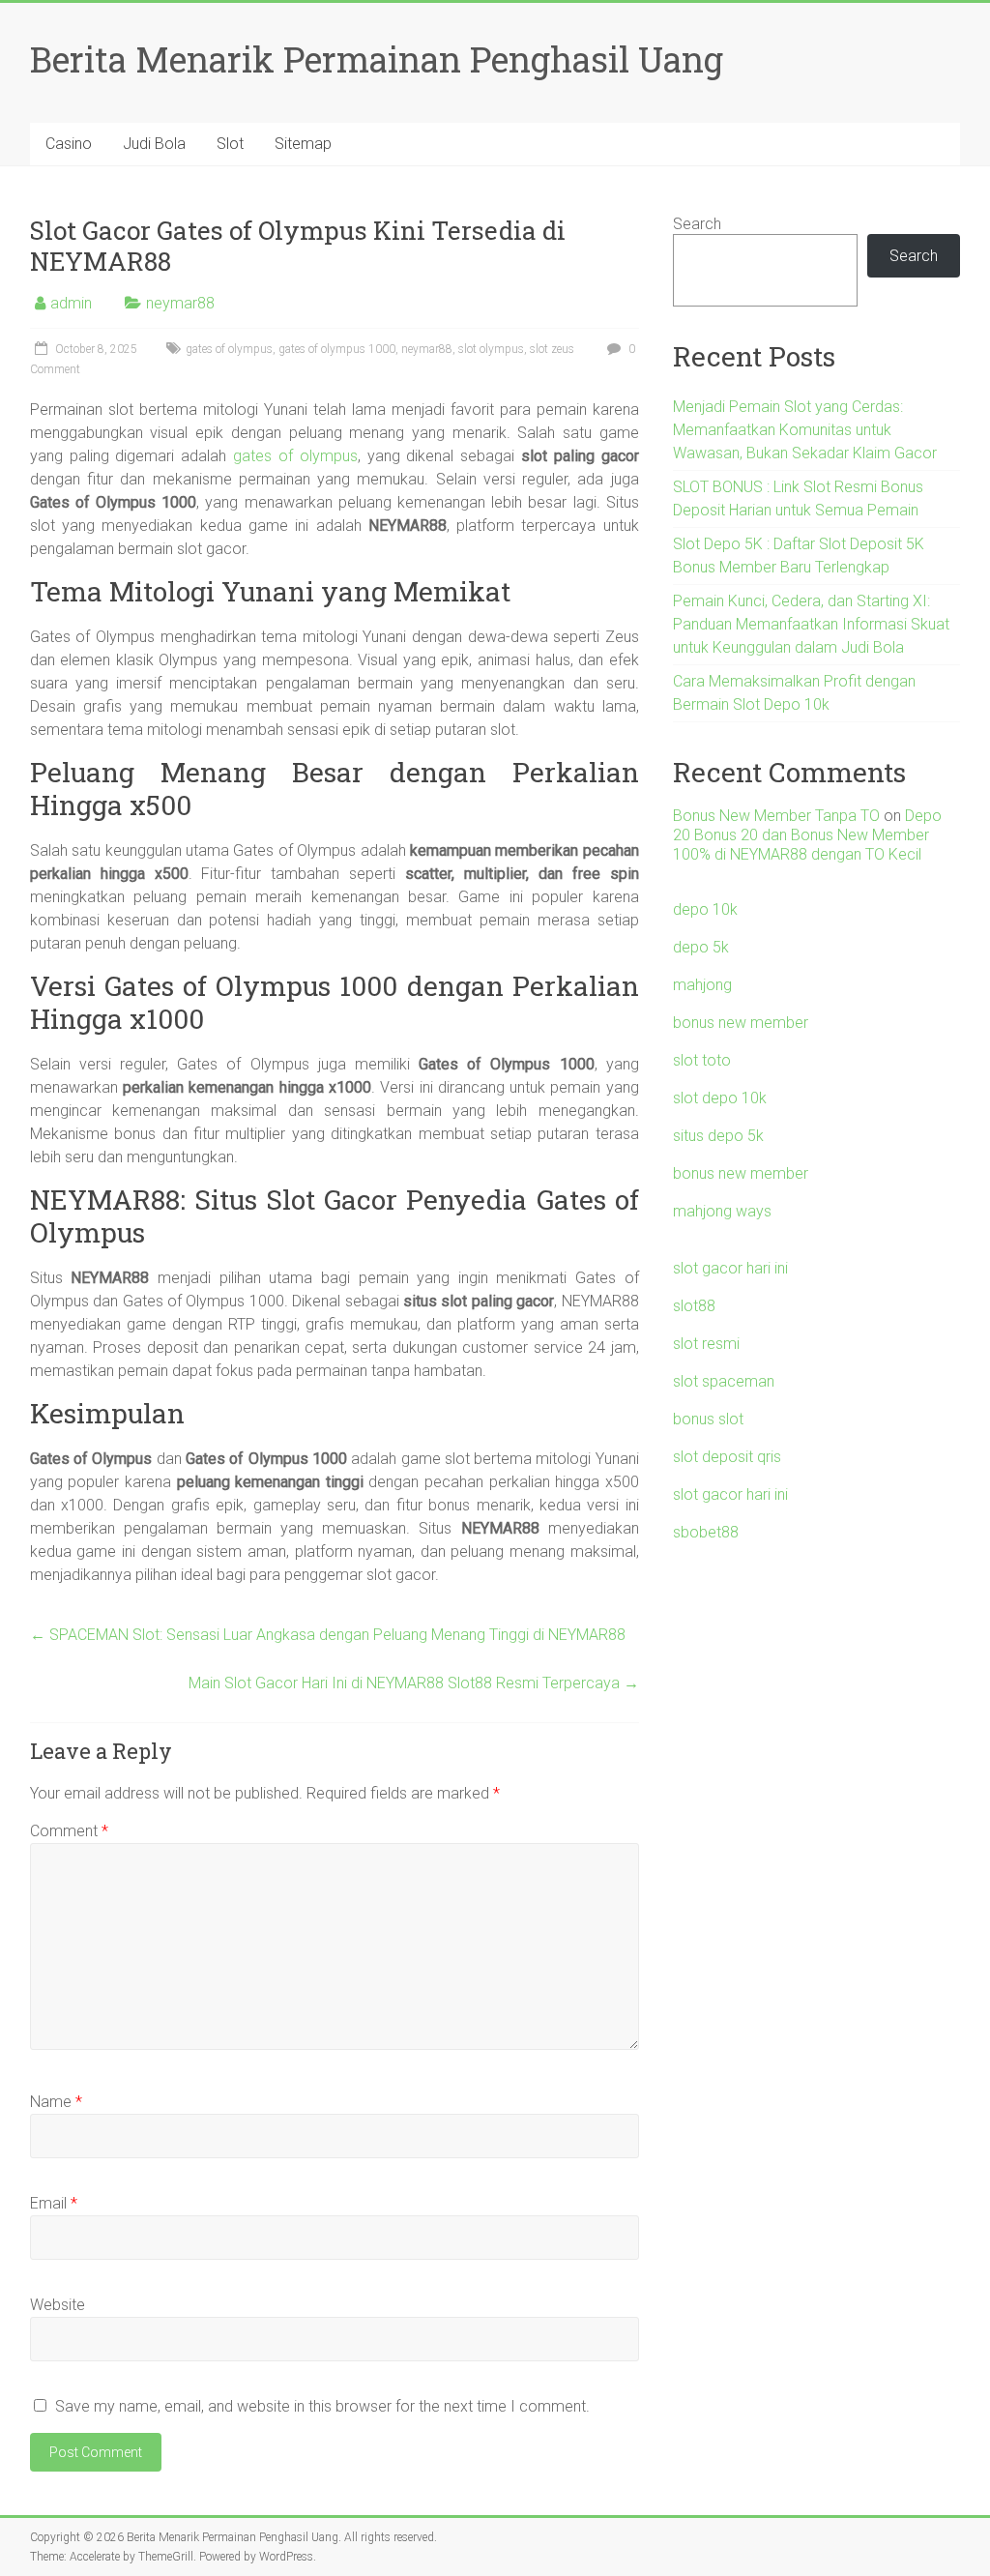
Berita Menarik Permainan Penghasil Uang (377, 59)
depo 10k (705, 909)
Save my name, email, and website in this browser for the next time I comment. (322, 2406)
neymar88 (180, 303)
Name (56, 2102)
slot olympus (491, 349)
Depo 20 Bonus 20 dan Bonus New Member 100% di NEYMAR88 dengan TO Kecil (807, 835)
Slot (230, 144)
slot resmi (706, 1344)
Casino (69, 144)
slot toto (702, 1060)
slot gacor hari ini (730, 1268)
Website (58, 2305)
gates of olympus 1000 (337, 349)
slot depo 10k (720, 1098)
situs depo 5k (718, 1136)
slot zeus (552, 349)
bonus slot (708, 1419)
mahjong (702, 985)
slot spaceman (724, 1381)
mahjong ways (722, 1211)
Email (54, 2203)
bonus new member (741, 1023)
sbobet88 (706, 1532)
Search (697, 224)
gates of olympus (229, 349)
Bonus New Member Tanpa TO (776, 816)
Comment (69, 1831)
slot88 (694, 1306)
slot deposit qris (727, 1457)
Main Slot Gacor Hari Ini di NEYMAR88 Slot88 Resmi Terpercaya (414, 1683)
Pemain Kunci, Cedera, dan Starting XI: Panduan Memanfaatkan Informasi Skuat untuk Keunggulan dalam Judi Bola (811, 624)
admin (71, 303)
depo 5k (701, 947)
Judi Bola (154, 144)
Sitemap (303, 144)
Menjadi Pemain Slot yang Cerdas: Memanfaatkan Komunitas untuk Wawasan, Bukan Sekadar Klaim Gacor (805, 430)
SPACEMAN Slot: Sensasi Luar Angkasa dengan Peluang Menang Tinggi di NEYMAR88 (328, 1635)
